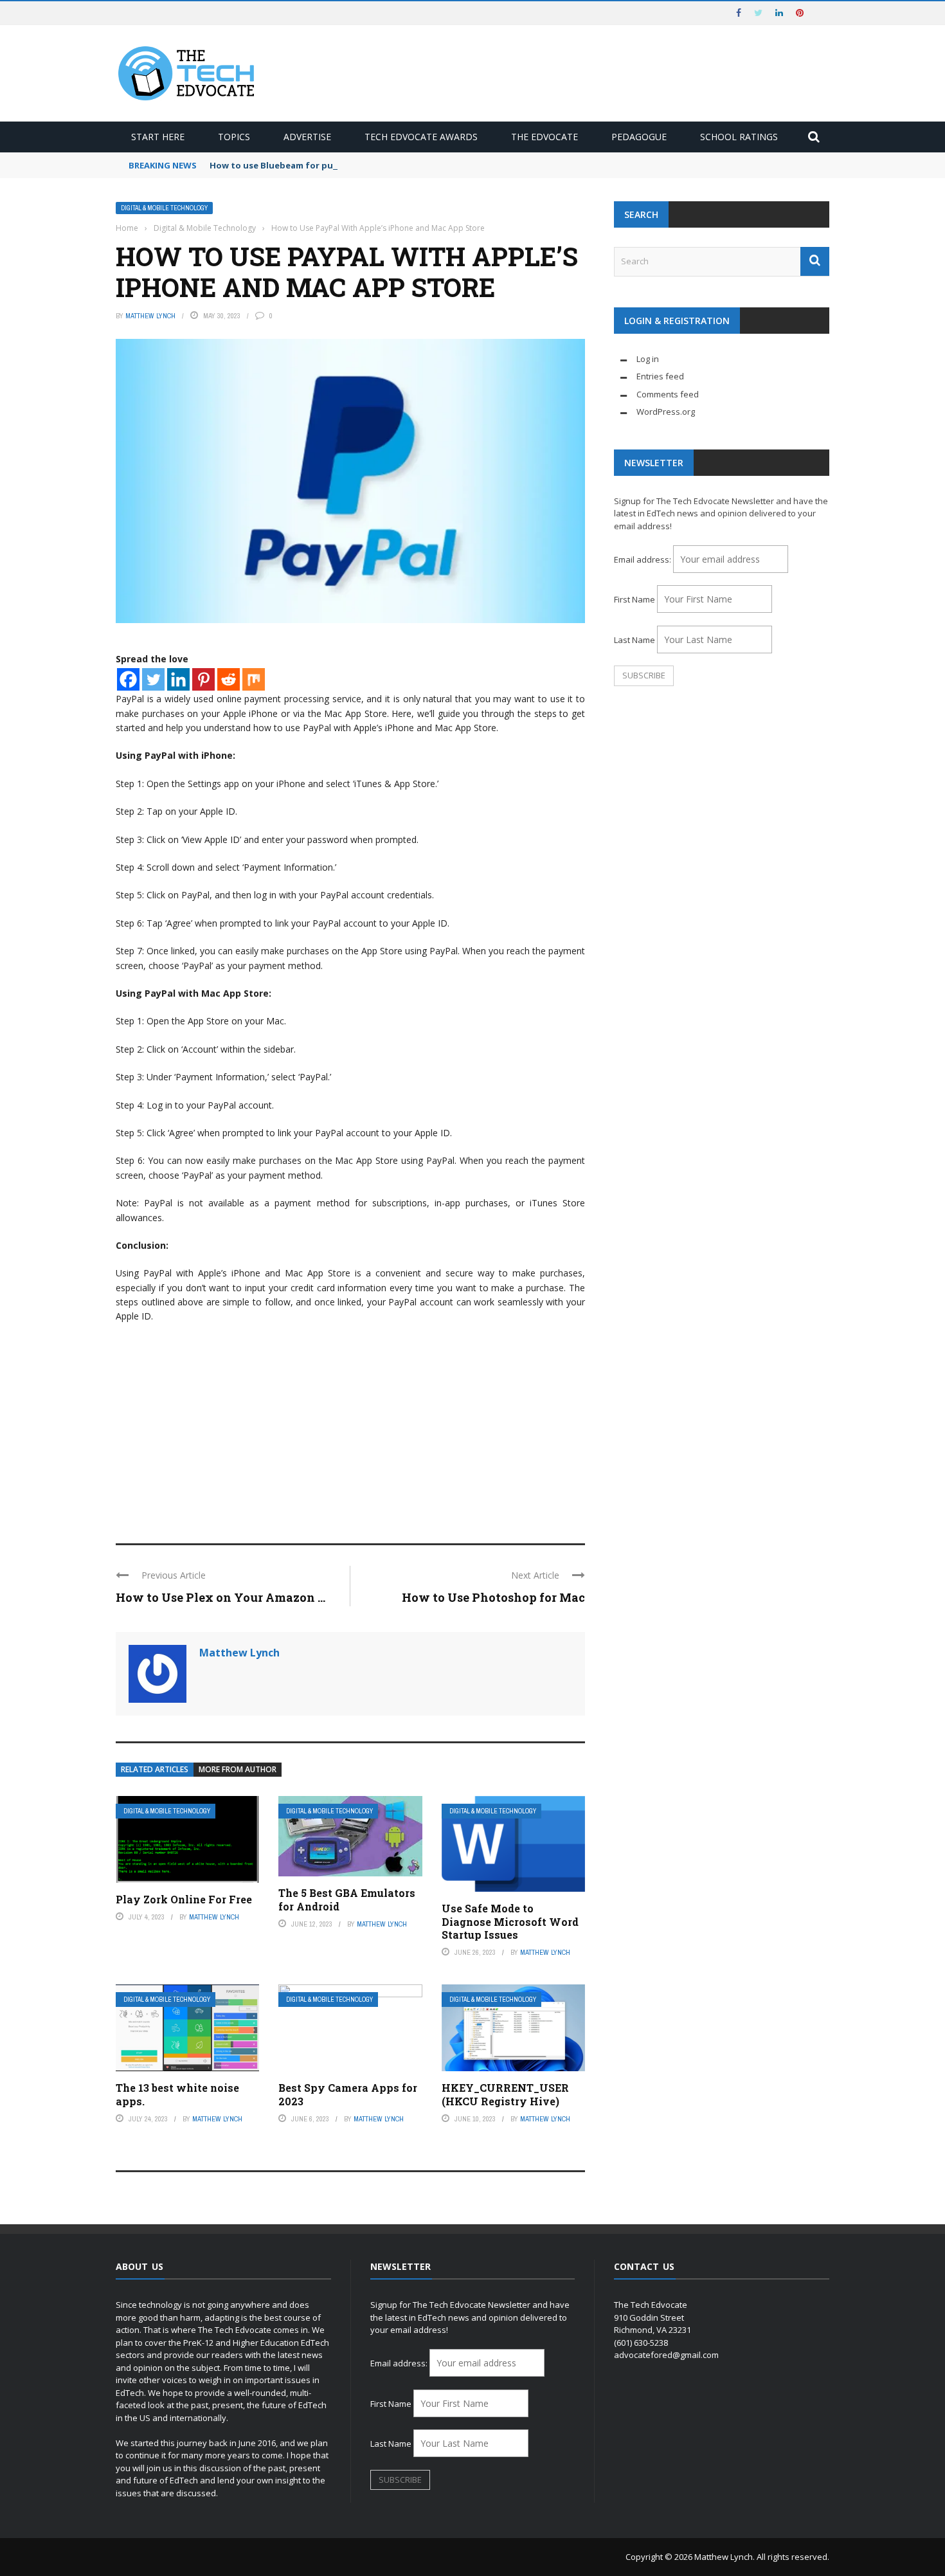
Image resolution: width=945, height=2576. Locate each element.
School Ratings (739, 137)
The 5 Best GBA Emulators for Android (347, 1900)
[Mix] (254, 679)
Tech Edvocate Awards (421, 137)
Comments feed (668, 394)
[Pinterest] (203, 679)
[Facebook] (128, 679)
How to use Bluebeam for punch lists (290, 165)
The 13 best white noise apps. (177, 2094)
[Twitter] (153, 679)
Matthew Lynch (150, 316)
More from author (238, 1769)
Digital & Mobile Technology (164, 208)
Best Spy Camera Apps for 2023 (348, 2094)
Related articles (155, 1769)
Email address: (643, 559)
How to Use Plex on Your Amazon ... (221, 1597)
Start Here (158, 137)
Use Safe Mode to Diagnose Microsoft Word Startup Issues (510, 1922)
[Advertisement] (350, 1428)
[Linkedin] (178, 679)
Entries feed (660, 376)
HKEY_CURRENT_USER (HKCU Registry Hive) (505, 2094)
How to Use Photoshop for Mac (493, 1597)
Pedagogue (639, 137)
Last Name (634, 640)
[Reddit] (229, 679)
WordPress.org (666, 412)
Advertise (307, 137)
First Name (634, 599)
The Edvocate (544, 137)
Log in (648, 359)
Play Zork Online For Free (184, 1899)
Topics (234, 137)
